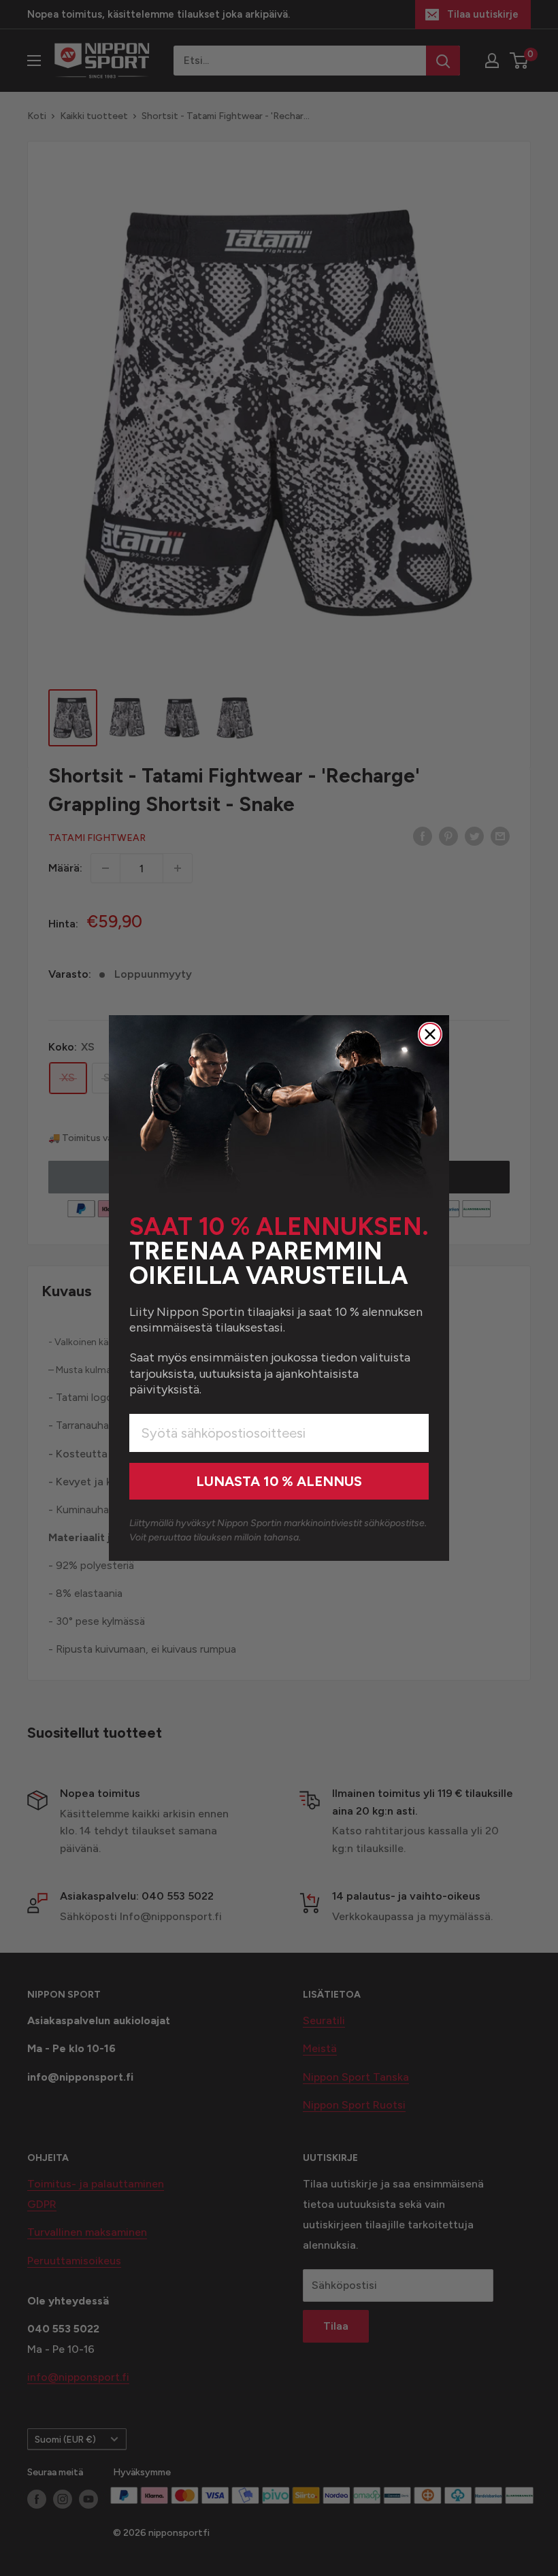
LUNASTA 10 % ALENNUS (279, 1481)
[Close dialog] (430, 1034)
